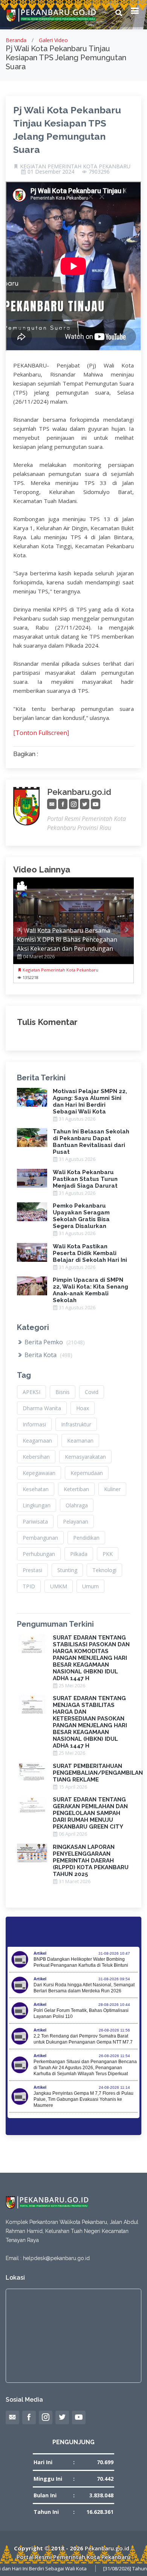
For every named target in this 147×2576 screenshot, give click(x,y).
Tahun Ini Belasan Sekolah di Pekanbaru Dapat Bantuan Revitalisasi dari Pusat (91, 1142)
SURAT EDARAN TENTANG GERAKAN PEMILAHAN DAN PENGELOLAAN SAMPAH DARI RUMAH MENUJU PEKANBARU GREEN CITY (90, 1813)
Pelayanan (76, 1521)
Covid (92, 1392)
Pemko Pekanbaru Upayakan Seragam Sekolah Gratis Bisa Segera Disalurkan (81, 1216)
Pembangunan (40, 1538)
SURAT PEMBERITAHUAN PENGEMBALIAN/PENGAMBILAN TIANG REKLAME (98, 1773)
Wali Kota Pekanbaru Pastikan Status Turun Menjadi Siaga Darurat (85, 1179)
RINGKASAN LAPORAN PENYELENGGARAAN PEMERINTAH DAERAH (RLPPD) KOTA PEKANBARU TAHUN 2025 (91, 1861)
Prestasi (32, 1570)
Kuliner (112, 1489)
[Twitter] (85, 804)
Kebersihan (36, 1457)
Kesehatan (36, 1489)
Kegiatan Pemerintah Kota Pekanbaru (60, 970)
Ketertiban (76, 1489)
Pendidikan (86, 1538)
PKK (108, 1554)
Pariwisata (35, 1521)
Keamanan (80, 1441)
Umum (90, 1586)
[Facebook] (63, 804)
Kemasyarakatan (85, 1457)
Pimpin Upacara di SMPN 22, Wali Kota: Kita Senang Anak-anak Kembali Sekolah (90, 1290)
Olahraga (77, 1505)
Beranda (16, 40)
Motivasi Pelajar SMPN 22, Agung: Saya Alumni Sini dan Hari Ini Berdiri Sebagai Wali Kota (90, 1101)
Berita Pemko (54, 1342)
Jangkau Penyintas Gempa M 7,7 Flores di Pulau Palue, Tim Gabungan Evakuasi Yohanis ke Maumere (83, 2099)
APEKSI (31, 1392)
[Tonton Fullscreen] (41, 733)
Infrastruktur (76, 1424)
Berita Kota (48, 1355)
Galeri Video (53, 40)
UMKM (59, 1586)
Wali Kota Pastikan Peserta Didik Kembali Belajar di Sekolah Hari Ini (90, 1253)
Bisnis (63, 1392)
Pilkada (79, 1554)
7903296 (99, 172)
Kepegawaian (39, 1473)
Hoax (83, 1408)
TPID (29, 1586)
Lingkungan (37, 1505)
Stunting (67, 1570)
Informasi (34, 1424)
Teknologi (104, 1570)
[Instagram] (74, 804)
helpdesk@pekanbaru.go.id (56, 2258)
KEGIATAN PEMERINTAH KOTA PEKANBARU (75, 166)
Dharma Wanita (42, 1408)
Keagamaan (37, 1441)
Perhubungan (39, 1554)
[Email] (52, 804)
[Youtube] (96, 804)
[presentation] (20, 929)
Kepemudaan (87, 1473)
